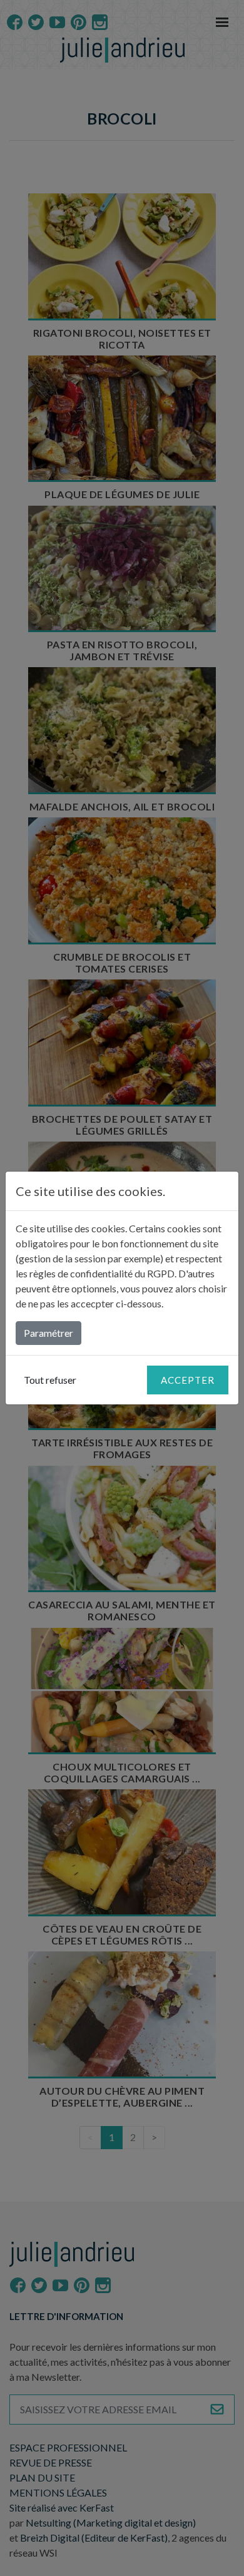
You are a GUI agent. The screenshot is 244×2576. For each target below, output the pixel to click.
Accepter (188, 1380)
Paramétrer (48, 1333)
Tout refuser (50, 1380)
